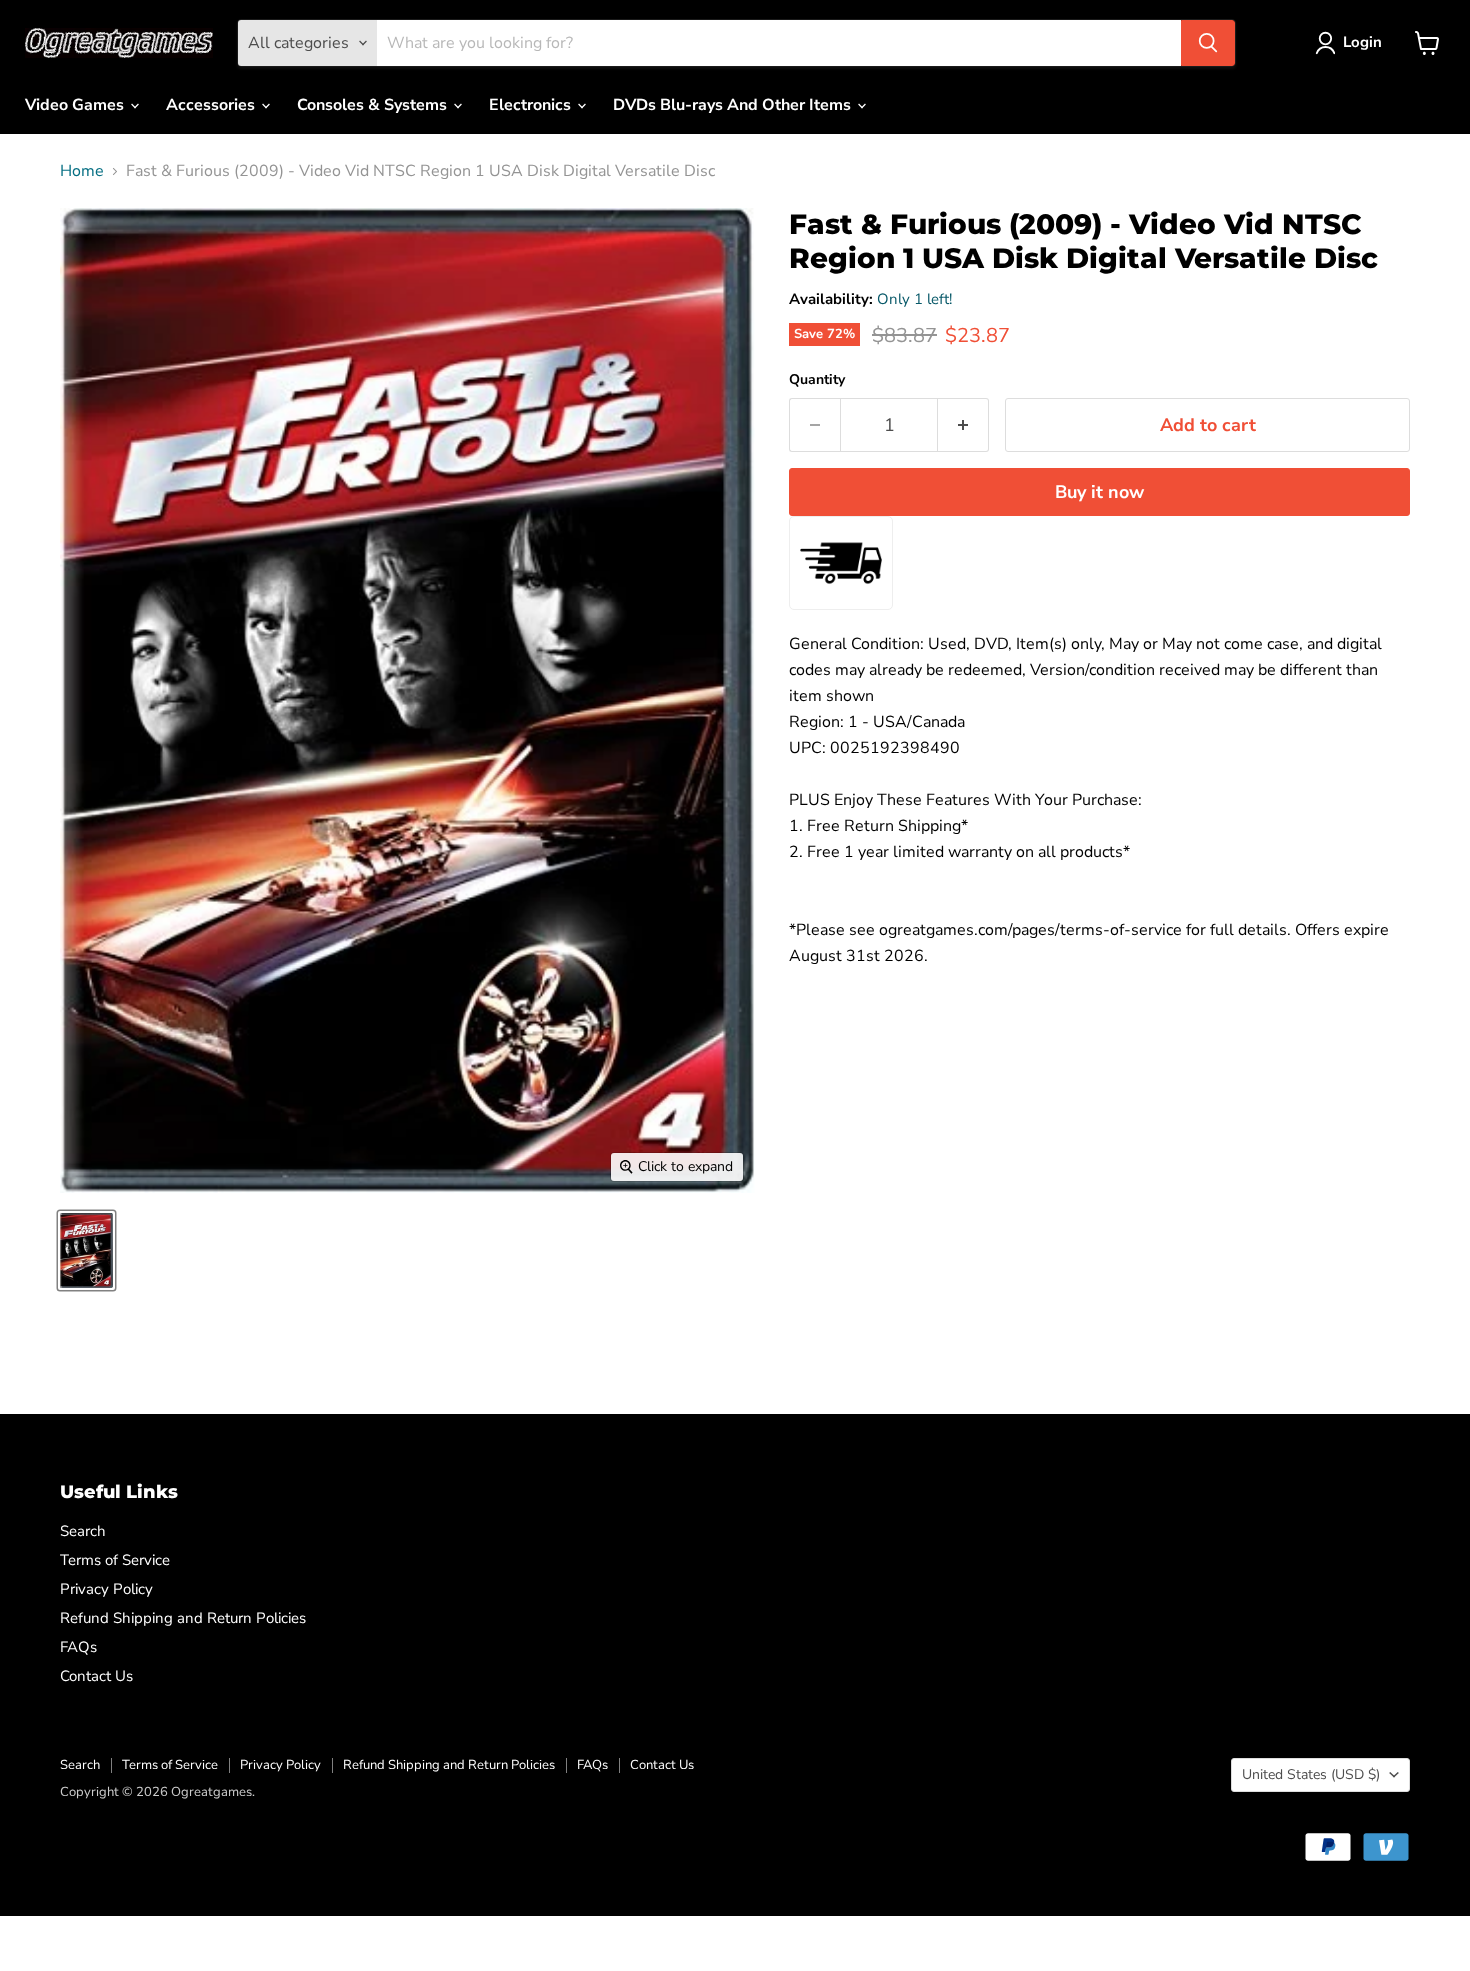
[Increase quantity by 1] (963, 425)
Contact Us (96, 1676)
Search (83, 1531)
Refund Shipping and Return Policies (183, 1618)
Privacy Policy (106, 1589)
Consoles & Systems (374, 105)
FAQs (78, 1647)
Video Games (76, 105)
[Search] (1208, 43)
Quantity (817, 380)
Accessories (212, 105)
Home (82, 171)
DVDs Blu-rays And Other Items (734, 105)
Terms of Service (115, 1560)
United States (1311, 1774)
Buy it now (1099, 492)
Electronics (532, 105)
